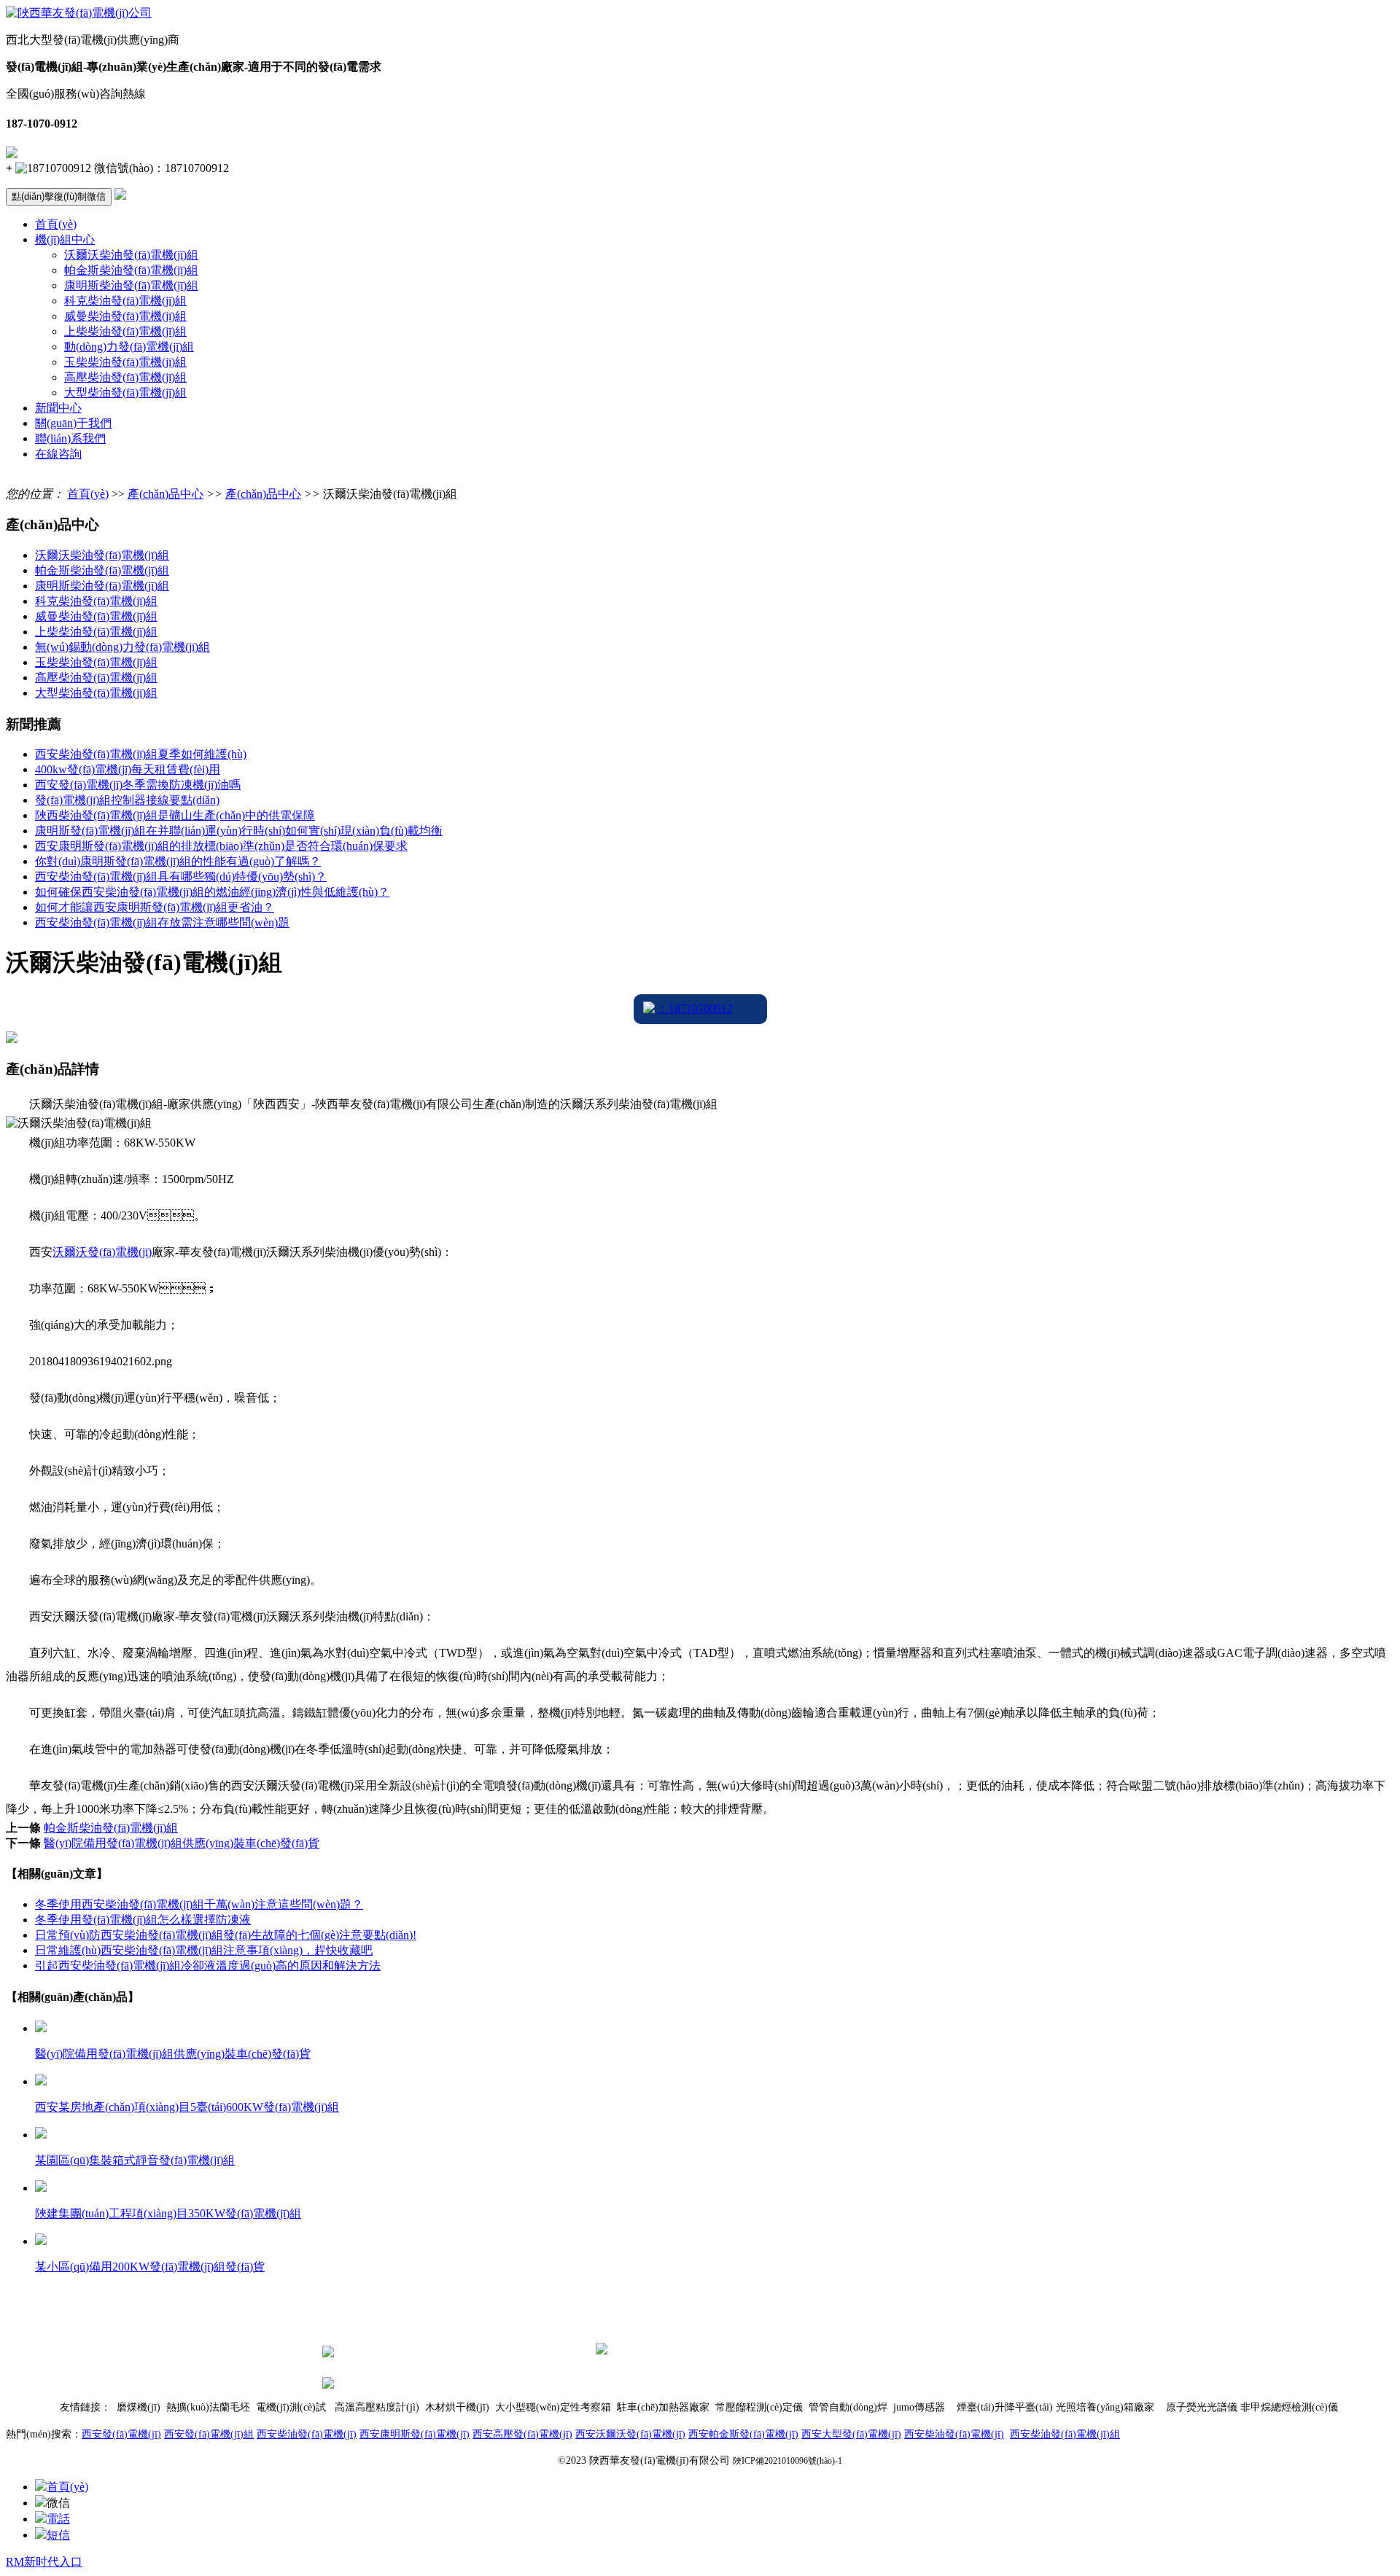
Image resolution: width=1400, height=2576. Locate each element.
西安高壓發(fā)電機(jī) (522, 2434)
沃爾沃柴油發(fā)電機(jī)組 (131, 255)
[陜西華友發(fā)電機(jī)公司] (79, 13)
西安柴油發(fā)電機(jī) (307, 2434)
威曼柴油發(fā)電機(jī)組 (125, 316)
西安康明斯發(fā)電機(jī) (415, 2434)
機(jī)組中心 (65, 239)
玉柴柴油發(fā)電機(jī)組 (125, 362)
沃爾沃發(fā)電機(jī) (102, 1252)
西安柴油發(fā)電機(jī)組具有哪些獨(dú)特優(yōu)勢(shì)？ (181, 877)
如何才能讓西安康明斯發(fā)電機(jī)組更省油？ (155, 907)
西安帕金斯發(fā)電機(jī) (743, 2434)
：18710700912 (695, 1008)
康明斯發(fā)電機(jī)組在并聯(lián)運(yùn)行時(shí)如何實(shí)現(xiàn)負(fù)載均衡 (239, 831)
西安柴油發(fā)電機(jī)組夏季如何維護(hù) (141, 754)
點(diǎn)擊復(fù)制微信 (59, 196)
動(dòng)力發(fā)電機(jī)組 (129, 347)
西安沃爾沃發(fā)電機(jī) (630, 2434)
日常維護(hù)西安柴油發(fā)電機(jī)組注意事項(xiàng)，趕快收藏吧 (204, 1950)
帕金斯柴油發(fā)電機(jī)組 (131, 270)
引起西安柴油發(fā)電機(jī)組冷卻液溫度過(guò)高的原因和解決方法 (208, 1966)
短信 (58, 2535)
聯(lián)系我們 (70, 438)
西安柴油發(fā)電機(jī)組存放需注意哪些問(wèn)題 (162, 922)
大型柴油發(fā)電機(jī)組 (125, 393)
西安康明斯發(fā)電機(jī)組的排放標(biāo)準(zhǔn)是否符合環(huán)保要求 (221, 846)
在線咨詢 (58, 454)
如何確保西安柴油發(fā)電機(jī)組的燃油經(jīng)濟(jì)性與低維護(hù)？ (212, 892)
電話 (58, 2519)
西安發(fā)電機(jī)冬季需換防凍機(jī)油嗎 (138, 785)
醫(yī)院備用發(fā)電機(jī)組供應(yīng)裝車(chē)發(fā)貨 (182, 1843)
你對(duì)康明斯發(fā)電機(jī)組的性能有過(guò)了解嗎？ (178, 861)
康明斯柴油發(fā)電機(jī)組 (131, 285)
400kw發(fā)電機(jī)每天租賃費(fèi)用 (128, 769)
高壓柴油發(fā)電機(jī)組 (125, 377)
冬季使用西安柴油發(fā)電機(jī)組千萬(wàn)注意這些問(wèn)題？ (199, 1904)
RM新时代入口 (44, 2562)
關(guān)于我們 (73, 423)
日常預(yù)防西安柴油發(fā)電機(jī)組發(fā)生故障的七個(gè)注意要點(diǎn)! (226, 1935)
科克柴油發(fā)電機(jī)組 (125, 301)
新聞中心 (58, 408)
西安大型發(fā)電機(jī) (851, 2434)
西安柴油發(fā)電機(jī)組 (1065, 2434)
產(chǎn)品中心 (166, 494)
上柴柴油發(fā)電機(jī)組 (125, 331)
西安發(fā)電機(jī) (121, 2434)
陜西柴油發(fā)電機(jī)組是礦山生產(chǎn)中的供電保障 (175, 815)
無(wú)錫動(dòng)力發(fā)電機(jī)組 (122, 647)
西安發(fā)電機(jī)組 (209, 2434)
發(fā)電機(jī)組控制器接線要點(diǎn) (127, 800)
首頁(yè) (56, 224)
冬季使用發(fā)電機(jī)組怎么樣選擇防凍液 (143, 1920)
